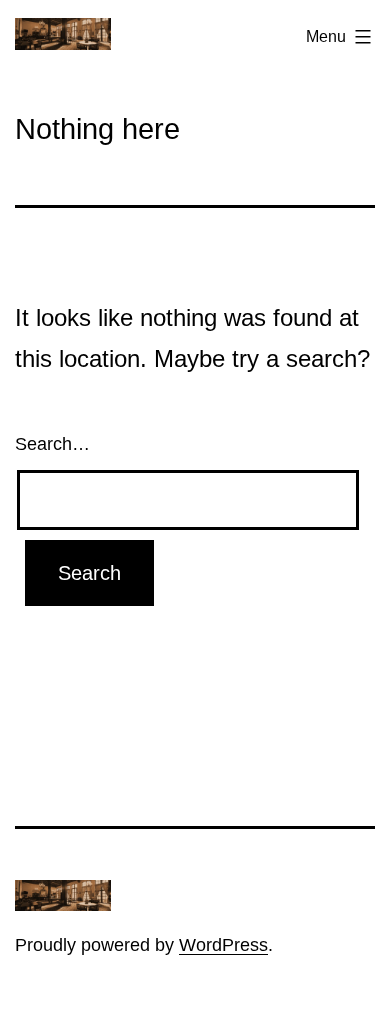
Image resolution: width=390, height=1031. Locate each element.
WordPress (223, 945)
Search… (52, 444)
